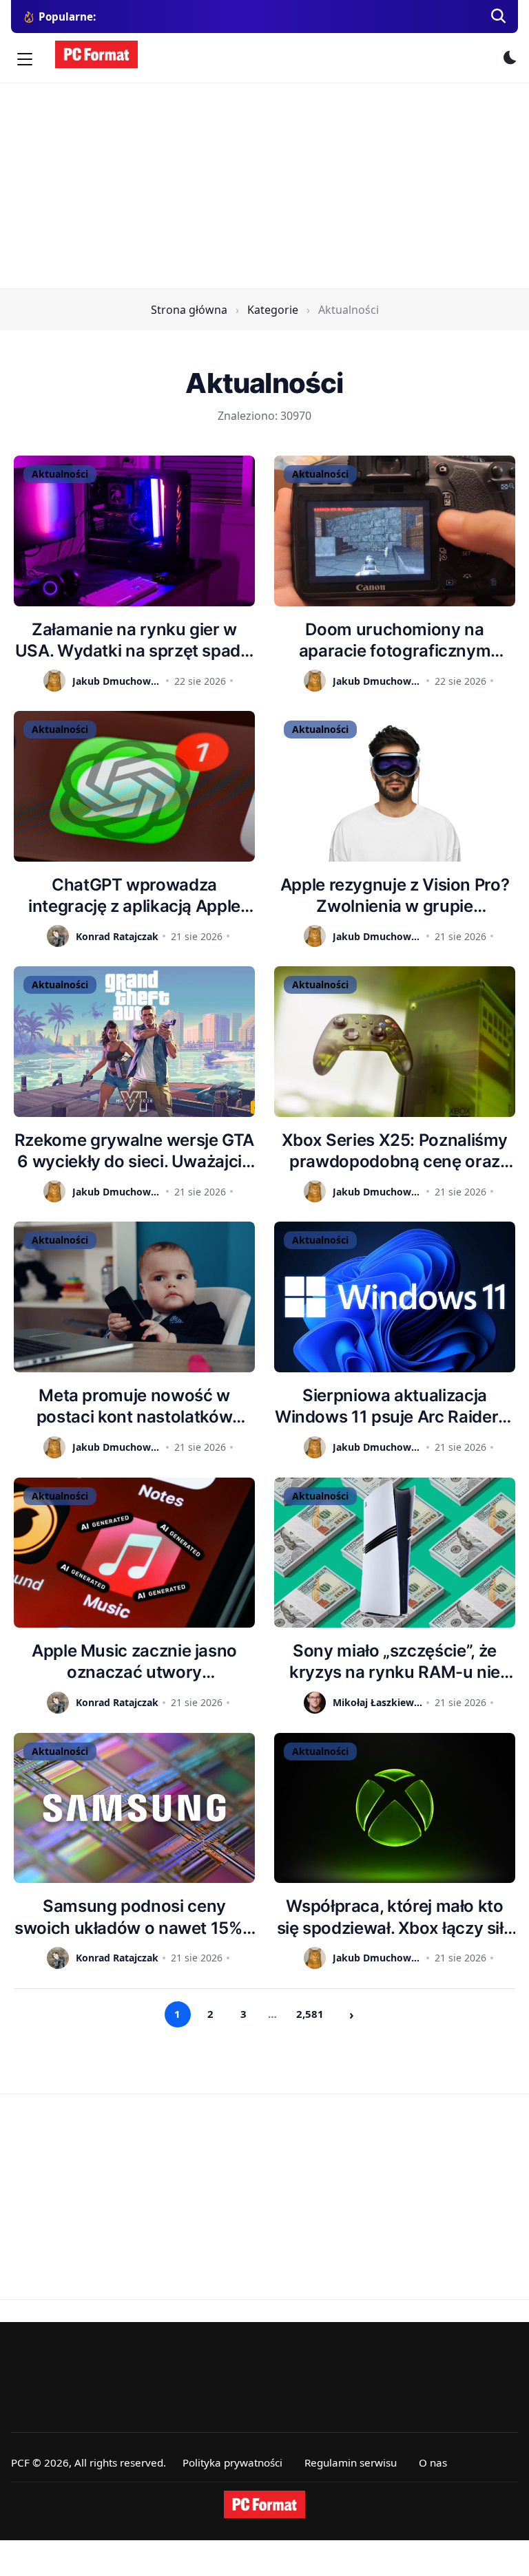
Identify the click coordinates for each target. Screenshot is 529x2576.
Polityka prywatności (232, 2462)
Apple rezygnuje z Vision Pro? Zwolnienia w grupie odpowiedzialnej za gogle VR (395, 896)
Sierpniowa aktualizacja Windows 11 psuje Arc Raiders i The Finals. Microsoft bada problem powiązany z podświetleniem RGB (395, 1406)
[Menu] (25, 59)
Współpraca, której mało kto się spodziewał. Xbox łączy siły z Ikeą (395, 1917)
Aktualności (60, 474)
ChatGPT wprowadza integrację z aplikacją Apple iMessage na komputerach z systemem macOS (134, 896)
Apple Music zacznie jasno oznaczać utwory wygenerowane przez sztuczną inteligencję (134, 1662)
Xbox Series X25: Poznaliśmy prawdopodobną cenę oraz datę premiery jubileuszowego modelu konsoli (395, 1151)
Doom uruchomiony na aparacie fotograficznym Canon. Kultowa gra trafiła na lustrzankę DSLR (395, 640)
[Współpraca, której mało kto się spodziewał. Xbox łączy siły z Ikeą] (395, 1808)
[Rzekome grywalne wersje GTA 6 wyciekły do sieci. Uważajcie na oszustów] (134, 1042)
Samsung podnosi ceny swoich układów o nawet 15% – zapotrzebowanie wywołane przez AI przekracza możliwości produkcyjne (134, 1917)
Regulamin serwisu (351, 2462)
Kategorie (273, 310)
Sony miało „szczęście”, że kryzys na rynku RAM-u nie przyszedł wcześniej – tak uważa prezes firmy (395, 1662)
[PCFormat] (264, 2504)
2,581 (310, 2014)
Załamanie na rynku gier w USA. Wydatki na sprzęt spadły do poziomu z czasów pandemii (135, 640)
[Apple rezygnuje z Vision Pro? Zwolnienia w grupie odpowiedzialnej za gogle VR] (395, 786)
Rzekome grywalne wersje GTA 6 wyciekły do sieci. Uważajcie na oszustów (134, 1151)
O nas (433, 2462)
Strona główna (189, 310)
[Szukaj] (499, 17)
